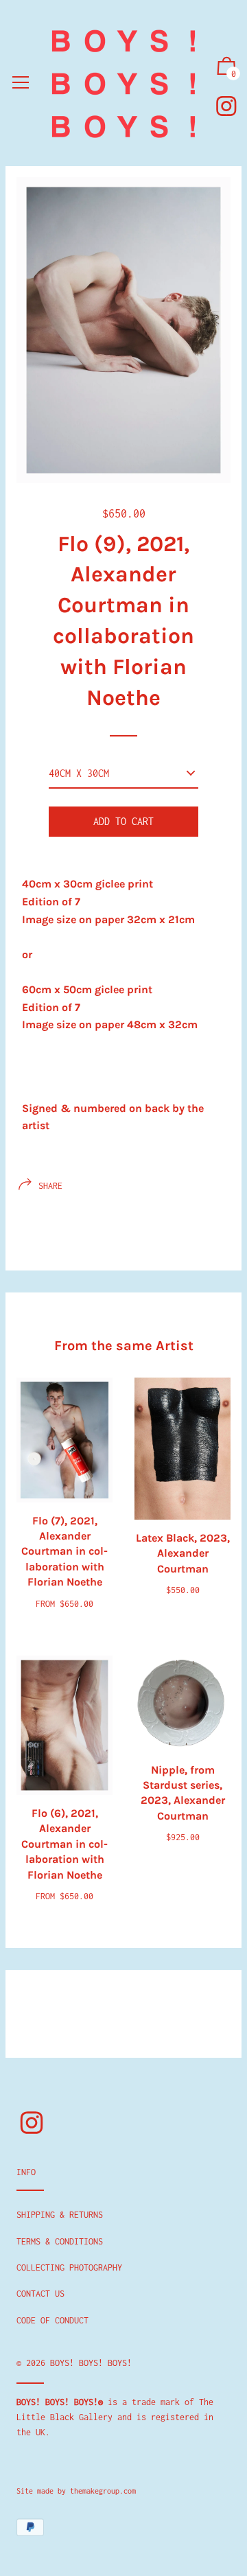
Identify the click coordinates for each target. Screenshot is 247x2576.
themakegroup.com (103, 2491)
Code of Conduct (52, 2320)
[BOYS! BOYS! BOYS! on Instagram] (226, 106)
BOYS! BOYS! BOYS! (91, 2363)
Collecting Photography (69, 2267)
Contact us (40, 2294)
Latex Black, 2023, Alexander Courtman (183, 1553)
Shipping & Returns (60, 2215)
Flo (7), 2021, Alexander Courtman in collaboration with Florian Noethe (64, 1552)
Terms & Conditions (60, 2241)
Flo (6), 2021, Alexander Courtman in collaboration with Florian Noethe (64, 1844)
